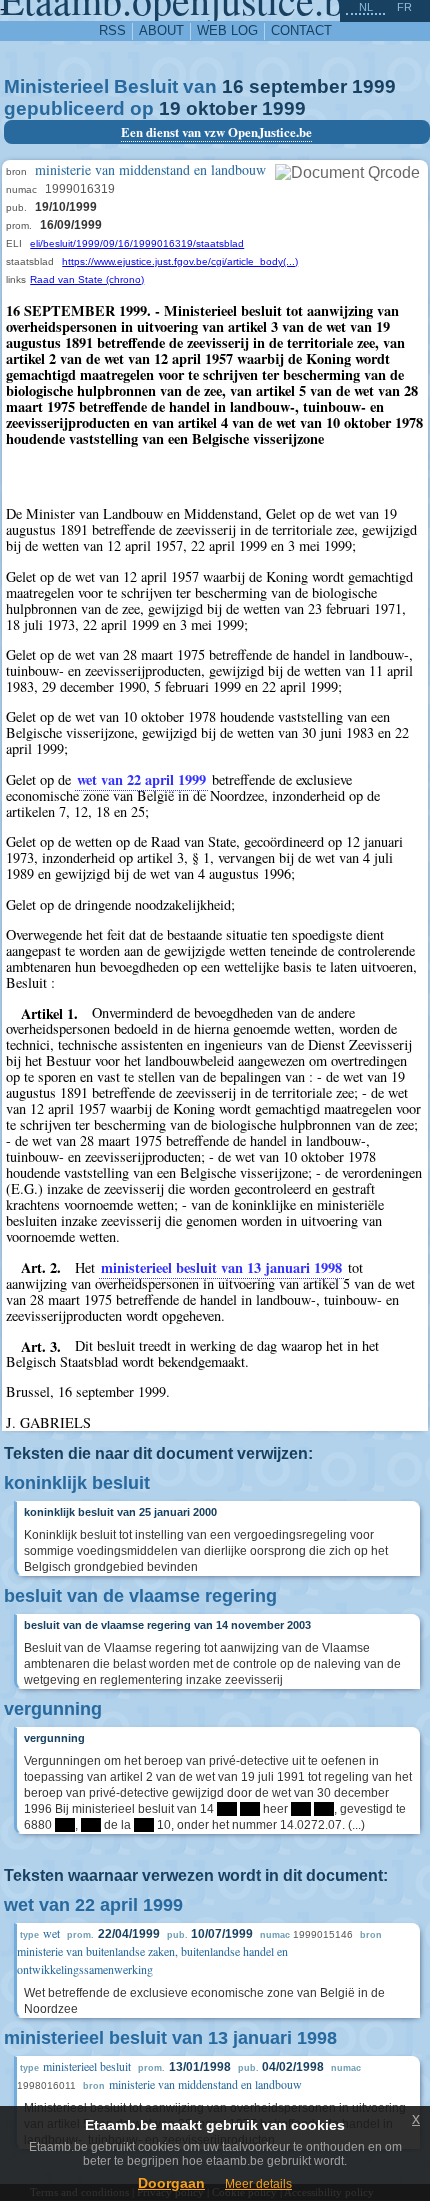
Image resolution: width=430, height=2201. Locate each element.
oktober (221, 108)
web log (227, 30)
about (161, 30)
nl (366, 7)
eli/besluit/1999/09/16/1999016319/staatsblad (137, 243)
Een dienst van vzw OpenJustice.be (216, 132)
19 (170, 108)
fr (404, 7)
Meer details (258, 2184)
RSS (112, 30)
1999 (374, 86)
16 (233, 86)
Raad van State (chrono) (87, 279)
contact (301, 30)
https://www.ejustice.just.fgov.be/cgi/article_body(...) (180, 261)
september (298, 86)
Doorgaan (171, 2183)
